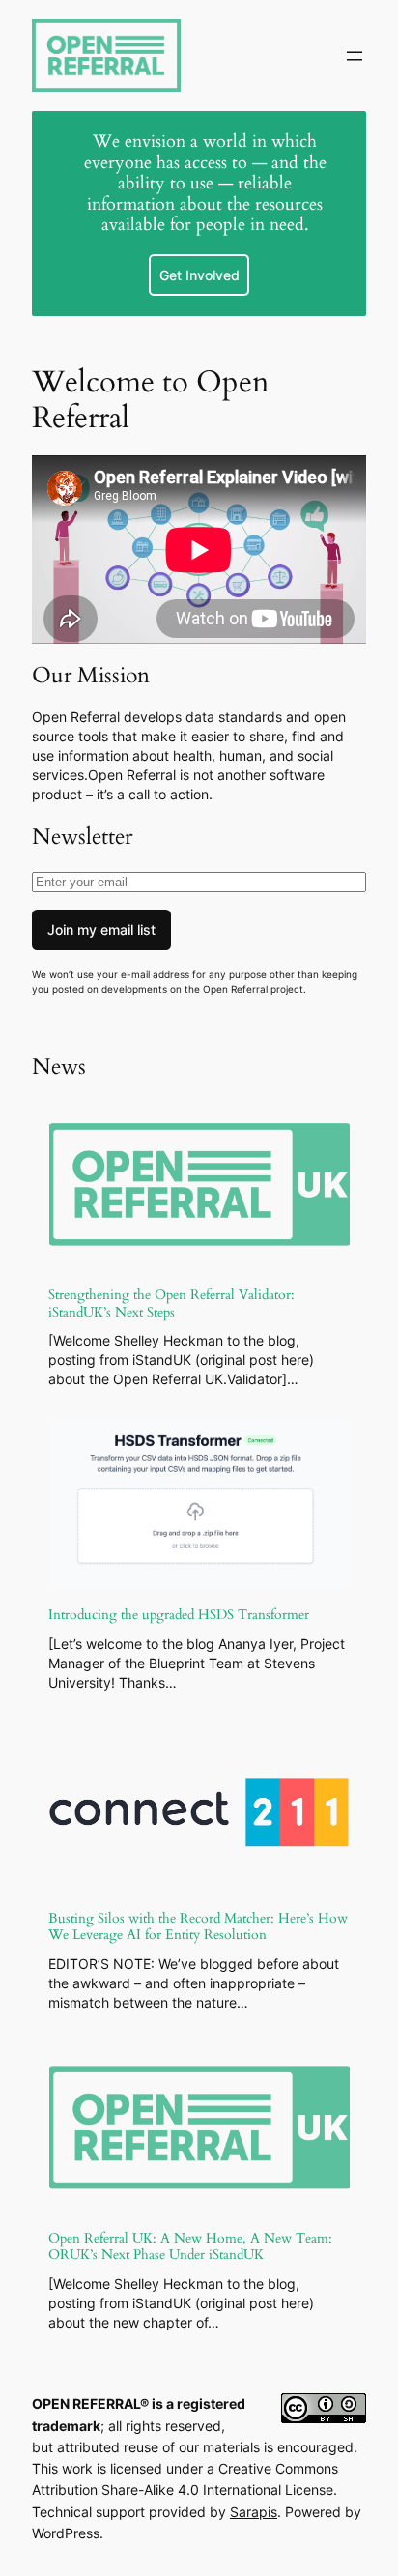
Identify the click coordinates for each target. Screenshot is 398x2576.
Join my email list (101, 929)
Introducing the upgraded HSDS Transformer (179, 1615)
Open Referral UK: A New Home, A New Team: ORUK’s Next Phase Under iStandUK (190, 2247)
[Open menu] (355, 56)
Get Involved (199, 275)
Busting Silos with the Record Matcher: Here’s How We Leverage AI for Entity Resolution (198, 1927)
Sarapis (254, 2512)
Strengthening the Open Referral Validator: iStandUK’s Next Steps (171, 1303)
